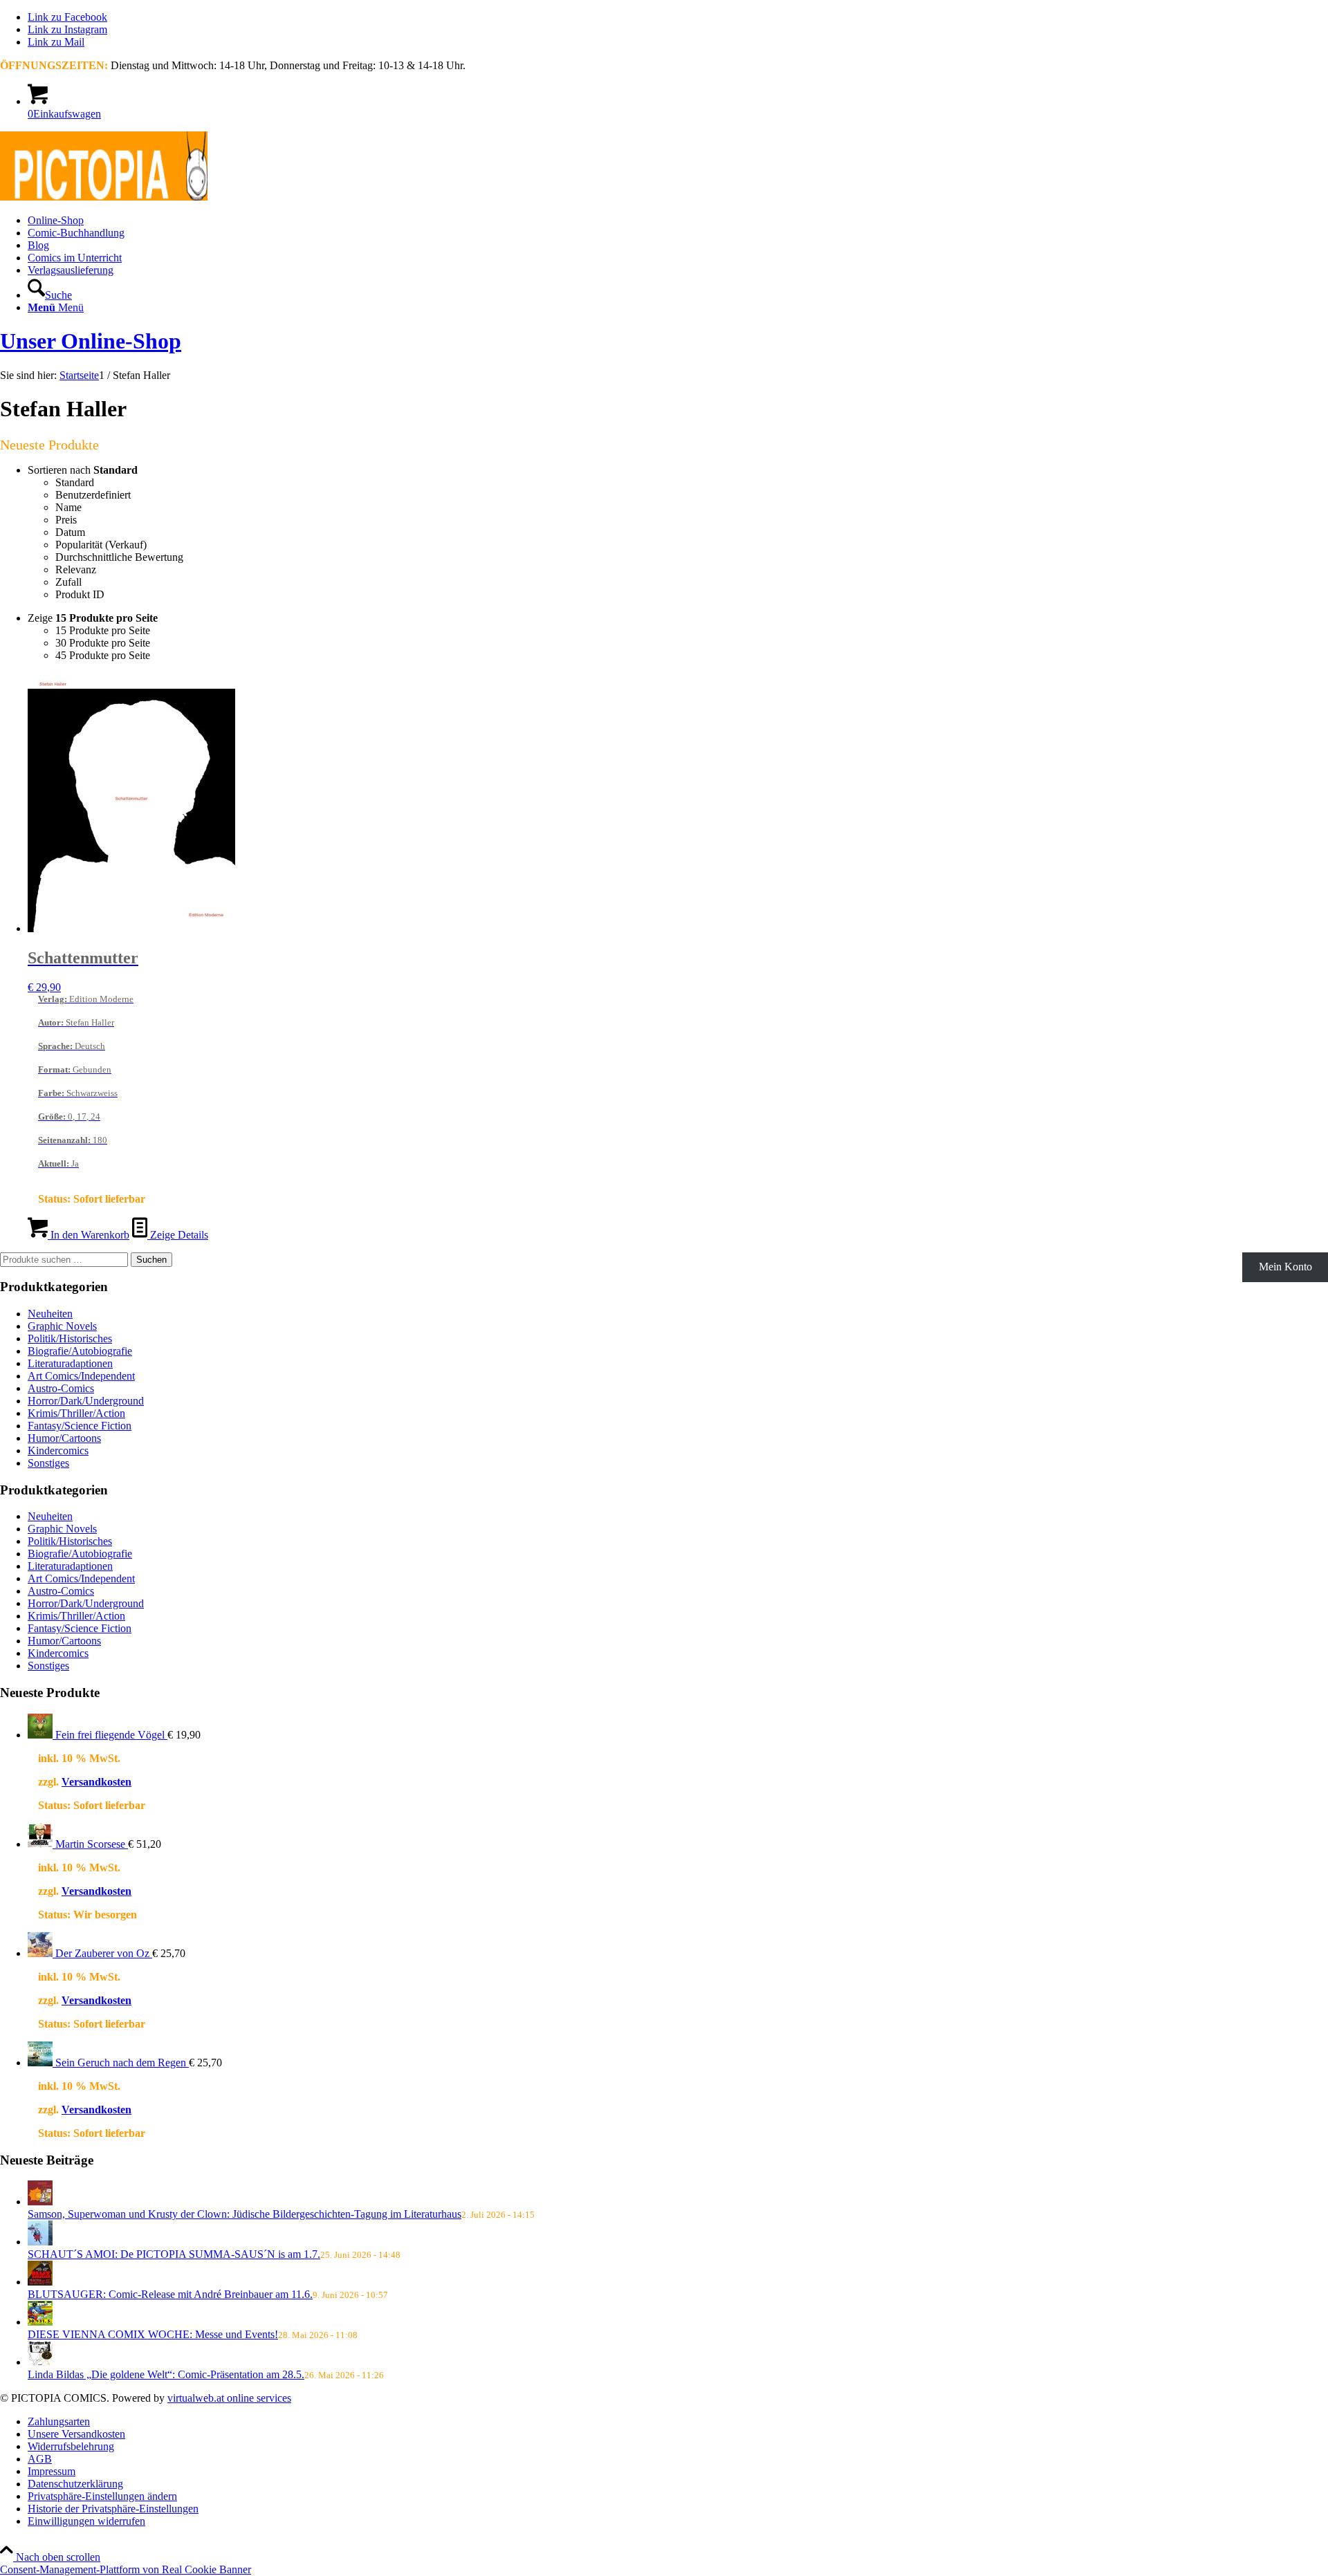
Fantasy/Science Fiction (80, 1426)
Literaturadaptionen (70, 1363)
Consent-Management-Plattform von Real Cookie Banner (126, 2569)
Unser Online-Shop (91, 341)
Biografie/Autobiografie (80, 1351)
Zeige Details (178, 1235)
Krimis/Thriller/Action (76, 1413)
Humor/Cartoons (64, 1438)
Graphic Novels (62, 1326)
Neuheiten (50, 1314)
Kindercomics (58, 1451)
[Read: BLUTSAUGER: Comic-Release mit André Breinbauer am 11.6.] (40, 2282)
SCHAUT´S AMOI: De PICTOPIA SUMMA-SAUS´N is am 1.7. (174, 2254)
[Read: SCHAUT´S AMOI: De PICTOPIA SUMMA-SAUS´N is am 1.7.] (40, 2242)
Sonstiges (48, 1463)
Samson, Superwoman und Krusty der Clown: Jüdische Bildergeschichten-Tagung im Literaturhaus (245, 2214)
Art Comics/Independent (81, 1376)
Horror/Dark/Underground (86, 1401)
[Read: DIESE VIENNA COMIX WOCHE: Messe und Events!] (40, 2322)
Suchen (151, 1260)
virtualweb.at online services (229, 2398)
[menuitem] (678, 221)
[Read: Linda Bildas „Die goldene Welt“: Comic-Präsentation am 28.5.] (40, 2362)
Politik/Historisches (70, 1338)
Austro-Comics (61, 1388)
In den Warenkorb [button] (89, 1235)
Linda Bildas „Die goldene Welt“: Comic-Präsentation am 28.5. (166, 2374)
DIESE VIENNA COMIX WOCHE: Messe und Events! (153, 2334)
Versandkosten (96, 1782)
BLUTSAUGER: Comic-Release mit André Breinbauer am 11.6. (170, 2294)
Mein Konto (1285, 1267)
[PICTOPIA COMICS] (104, 197)
